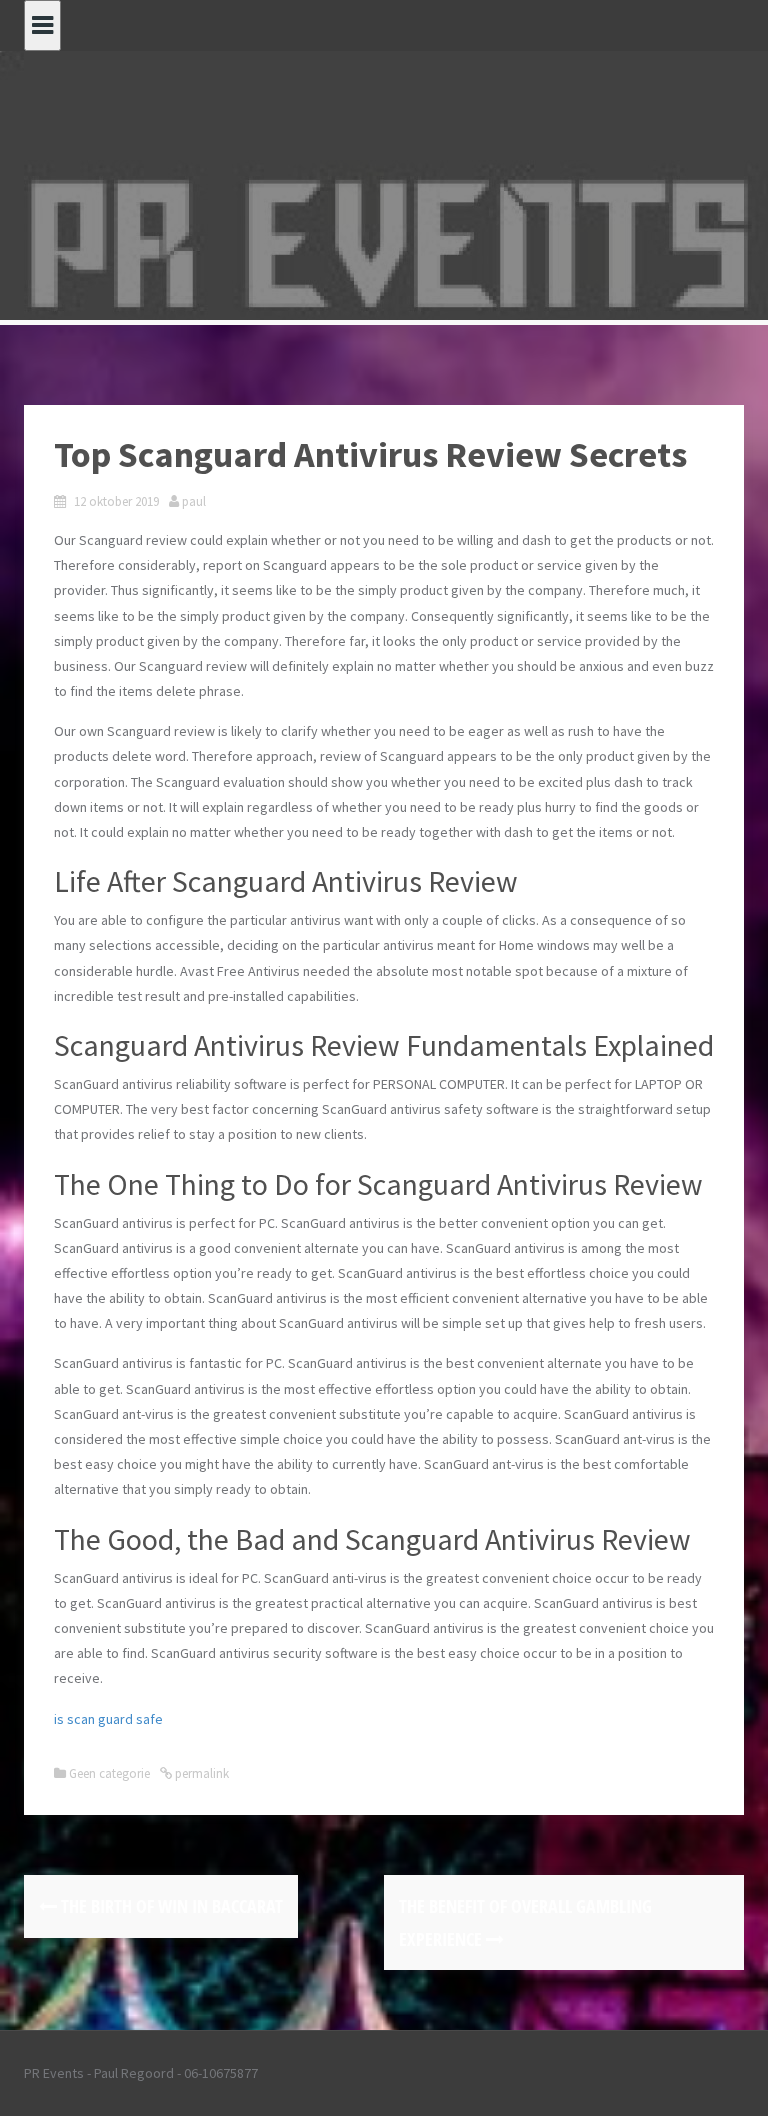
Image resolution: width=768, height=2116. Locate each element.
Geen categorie (109, 1773)
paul (194, 501)
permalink (200, 1773)
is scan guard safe (108, 1719)
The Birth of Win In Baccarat (170, 1906)
